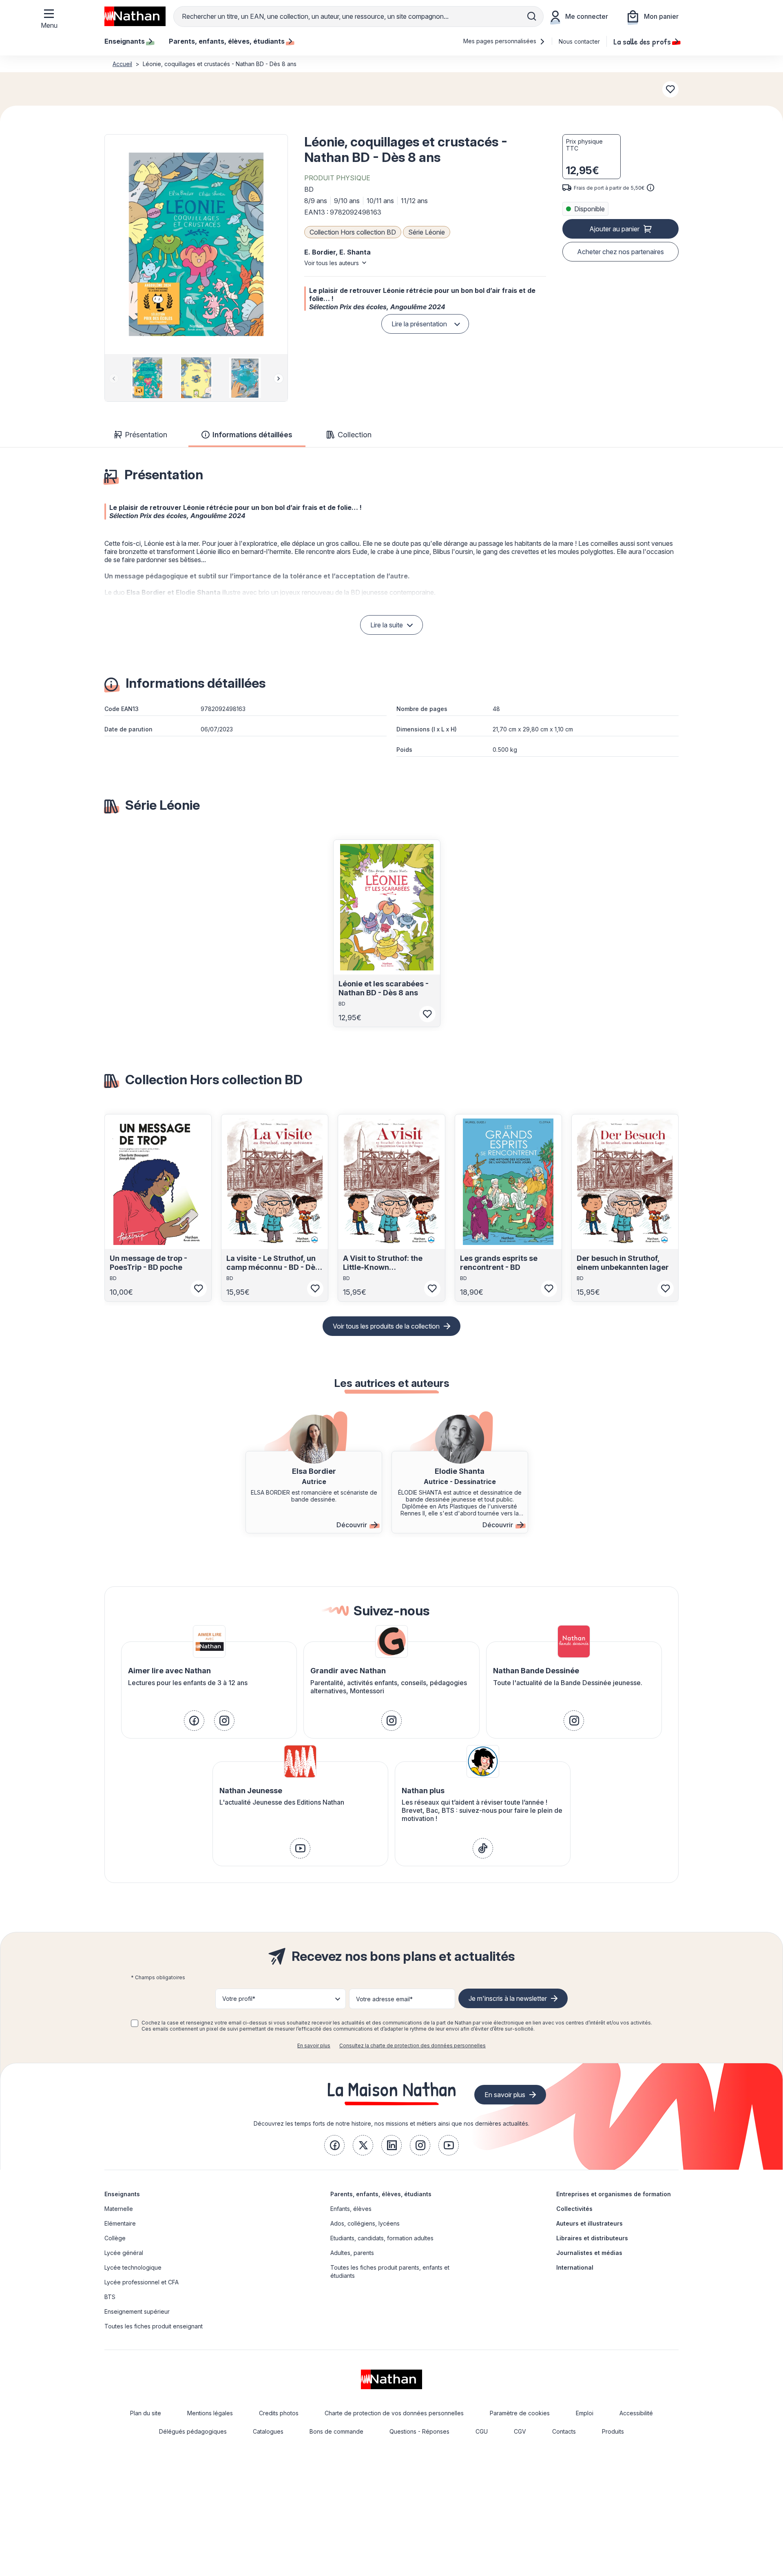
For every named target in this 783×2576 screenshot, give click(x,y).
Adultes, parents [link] (352, 2253)
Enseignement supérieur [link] (137, 2311)
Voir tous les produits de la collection (386, 1326)
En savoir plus (314, 2046)
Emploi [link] (585, 2413)
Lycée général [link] (124, 2253)
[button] (196, 244)
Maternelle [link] (119, 2209)
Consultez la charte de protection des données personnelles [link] (413, 2046)
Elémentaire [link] (120, 2223)
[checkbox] (135, 2023)
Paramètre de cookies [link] (520, 2413)
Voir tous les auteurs (332, 263)
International (575, 2267)
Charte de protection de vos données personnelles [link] (394, 2413)
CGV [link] (520, 2431)
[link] (194, 1721)
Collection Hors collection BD (353, 232)
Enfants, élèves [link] (351, 2209)
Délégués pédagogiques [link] (193, 2431)
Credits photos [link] (279, 2413)
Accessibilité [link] (636, 2413)
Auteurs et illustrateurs (589, 2223)
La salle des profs (642, 41)
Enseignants (122, 2194)
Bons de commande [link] (336, 2431)
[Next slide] (279, 379)
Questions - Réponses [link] (419, 2431)
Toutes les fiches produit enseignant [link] (154, 2326)
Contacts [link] (564, 2431)
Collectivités (574, 2209)
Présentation (146, 435)
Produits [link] (613, 2431)
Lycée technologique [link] (133, 2267)
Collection (355, 435)
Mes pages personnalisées (501, 41)
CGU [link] (482, 2431)
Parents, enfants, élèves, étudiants (381, 2194)
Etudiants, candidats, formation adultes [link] (382, 2238)
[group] (147, 378)
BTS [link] (110, 2297)
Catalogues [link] (268, 2431)
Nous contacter (579, 41)
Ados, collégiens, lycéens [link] (365, 2223)
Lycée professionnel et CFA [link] (142, 2282)
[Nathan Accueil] (135, 16)
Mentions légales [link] (210, 2413)
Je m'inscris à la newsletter (508, 1998)
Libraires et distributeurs (592, 2238)
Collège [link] (115, 2238)
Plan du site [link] (146, 2413)
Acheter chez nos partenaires (620, 252)
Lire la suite (387, 625)
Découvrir (352, 1525)
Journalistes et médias (589, 2253)
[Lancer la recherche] (532, 16)
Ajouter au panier (614, 229)
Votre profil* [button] (239, 1999)
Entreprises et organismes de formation (614, 2194)
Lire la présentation (419, 324)
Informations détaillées (252, 435)
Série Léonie (427, 232)
